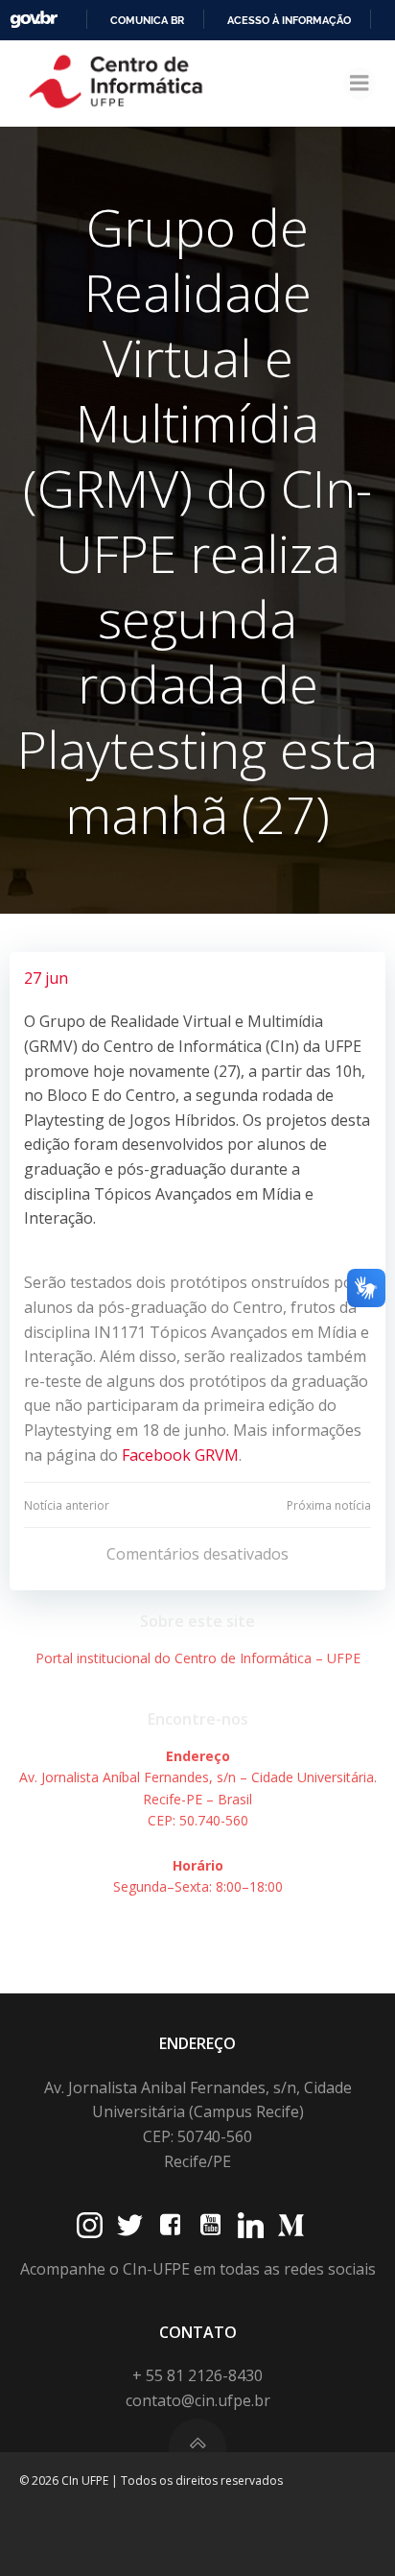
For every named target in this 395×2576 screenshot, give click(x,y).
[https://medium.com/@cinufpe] (291, 2225)
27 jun (46, 978)
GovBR (34, 20)
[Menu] (360, 83)
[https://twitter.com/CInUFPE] (130, 2225)
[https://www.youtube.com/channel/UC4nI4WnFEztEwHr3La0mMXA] (210, 2225)
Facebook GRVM (180, 1455)
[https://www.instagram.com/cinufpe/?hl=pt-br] (90, 2225)
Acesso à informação (289, 20)
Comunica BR (147, 20)
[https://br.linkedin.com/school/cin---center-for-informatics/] (251, 2225)
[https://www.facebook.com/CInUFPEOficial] (170, 2225)
